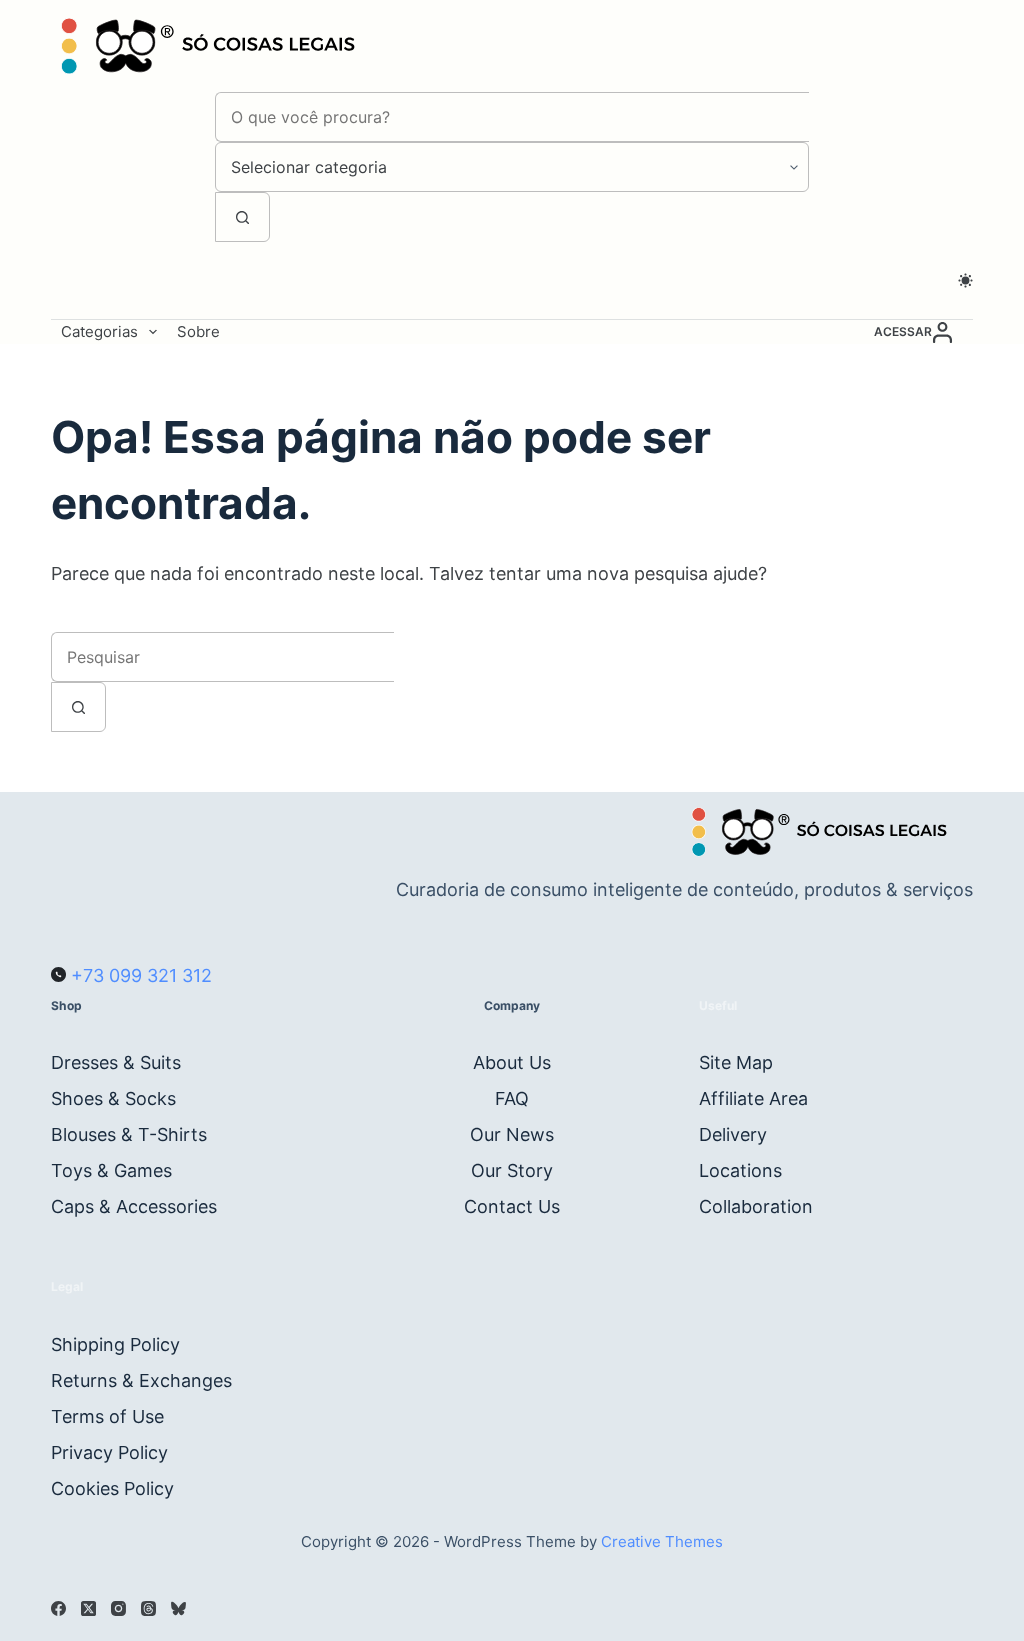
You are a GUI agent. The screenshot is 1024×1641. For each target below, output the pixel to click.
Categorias (99, 331)
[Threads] (148, 1608)
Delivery (733, 1134)
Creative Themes (662, 1541)
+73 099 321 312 (139, 975)
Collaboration (756, 1206)
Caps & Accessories (134, 1206)
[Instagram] (118, 1608)
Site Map (736, 1062)
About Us (512, 1062)
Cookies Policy (112, 1488)
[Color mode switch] (965, 280)
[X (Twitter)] (88, 1608)
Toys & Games (111, 1170)
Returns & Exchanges (141, 1380)
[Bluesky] (178, 1608)
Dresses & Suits (116, 1062)
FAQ (512, 1098)
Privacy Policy (109, 1452)
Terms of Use (107, 1416)
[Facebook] (58, 1608)
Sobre (198, 331)
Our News (512, 1134)
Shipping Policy (115, 1344)
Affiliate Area (753, 1098)
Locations (740, 1170)
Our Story (512, 1170)
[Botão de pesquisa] (242, 217)
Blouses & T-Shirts (129, 1134)
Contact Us (512, 1206)
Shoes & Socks (113, 1098)
